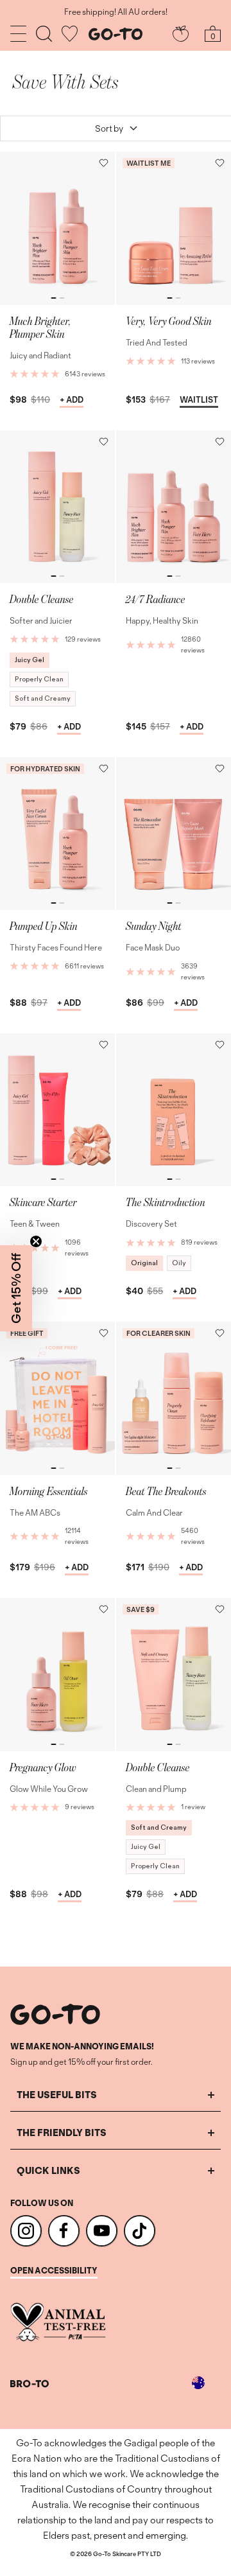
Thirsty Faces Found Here (56, 948)
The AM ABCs (35, 1513)
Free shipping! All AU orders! (116, 12)
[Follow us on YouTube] (102, 2231)
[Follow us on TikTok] (140, 2231)
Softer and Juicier (41, 621)
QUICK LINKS (48, 2170)
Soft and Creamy (43, 698)
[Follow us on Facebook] (64, 2231)
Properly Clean (39, 679)
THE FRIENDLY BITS (62, 2133)
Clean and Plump (156, 1789)
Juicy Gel (30, 660)
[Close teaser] (36, 1241)
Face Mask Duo (153, 948)
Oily (179, 1263)
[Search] (44, 34)
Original (144, 1263)
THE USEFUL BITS (57, 2095)
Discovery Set (151, 1224)
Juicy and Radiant (40, 355)
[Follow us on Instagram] (26, 2231)
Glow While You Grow (49, 1789)
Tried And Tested (157, 343)
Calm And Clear (154, 1513)
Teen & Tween (35, 1224)
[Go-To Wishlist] (70, 34)
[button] (104, 163)
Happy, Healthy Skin (162, 621)
